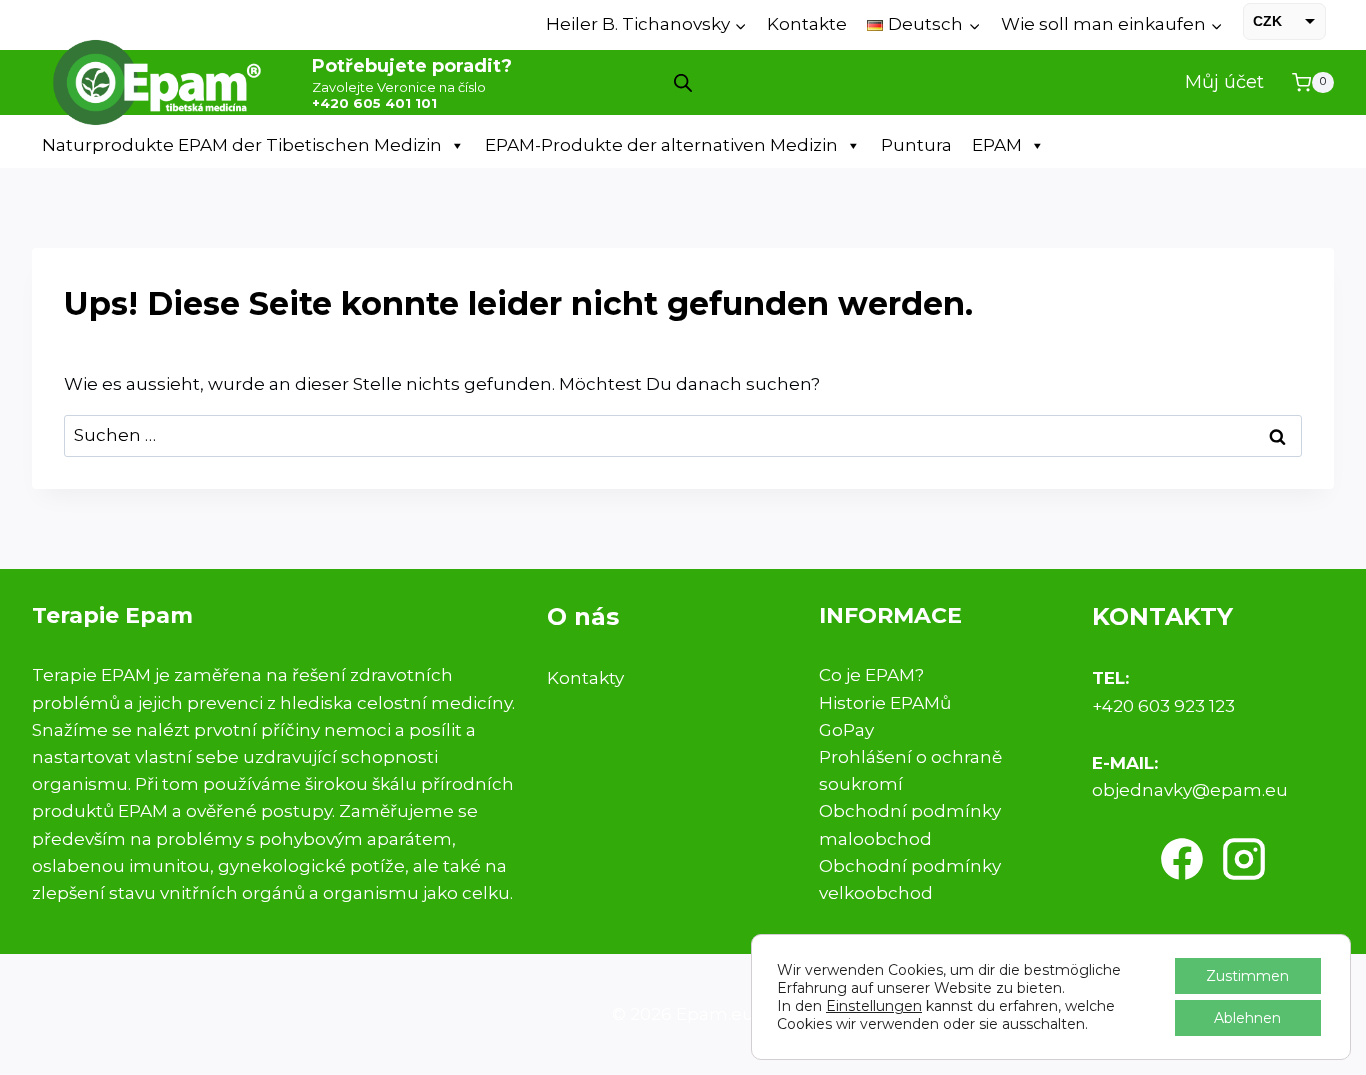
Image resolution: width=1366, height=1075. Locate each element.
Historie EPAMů (885, 703)
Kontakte (807, 24)
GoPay (846, 730)
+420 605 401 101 (374, 103)
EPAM (997, 145)
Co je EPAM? (871, 675)
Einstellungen (874, 1006)
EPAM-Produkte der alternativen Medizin (661, 145)
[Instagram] (1244, 859)
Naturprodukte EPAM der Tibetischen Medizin (242, 145)
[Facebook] (1182, 859)
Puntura (916, 145)
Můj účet (1224, 82)
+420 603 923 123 (1163, 706)
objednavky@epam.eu (1190, 790)
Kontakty (585, 678)
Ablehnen (1247, 1018)
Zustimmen (1247, 976)
